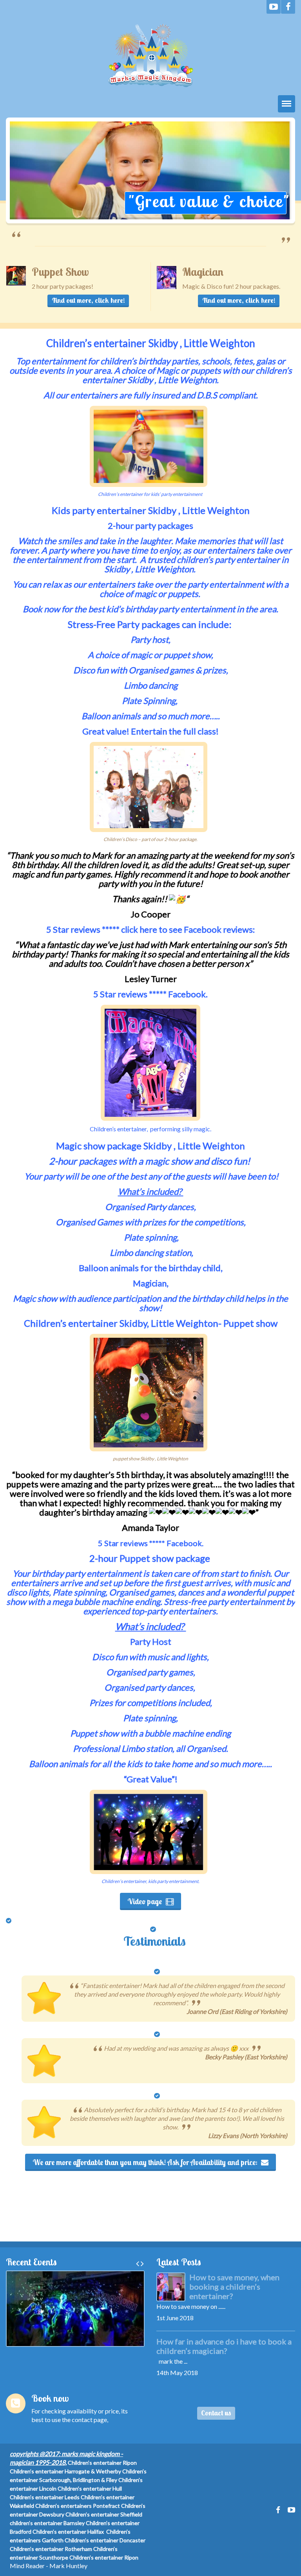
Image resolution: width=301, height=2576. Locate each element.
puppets (183, 594)
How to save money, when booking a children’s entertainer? (234, 2287)
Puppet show (250, 1323)
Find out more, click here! (88, 300)
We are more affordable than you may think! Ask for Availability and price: (145, 2162)
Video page (145, 1901)
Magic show (81, 1146)
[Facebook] (288, 7)
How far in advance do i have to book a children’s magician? (224, 2346)
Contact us (216, 2413)
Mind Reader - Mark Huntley (49, 2566)
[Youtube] (274, 7)
